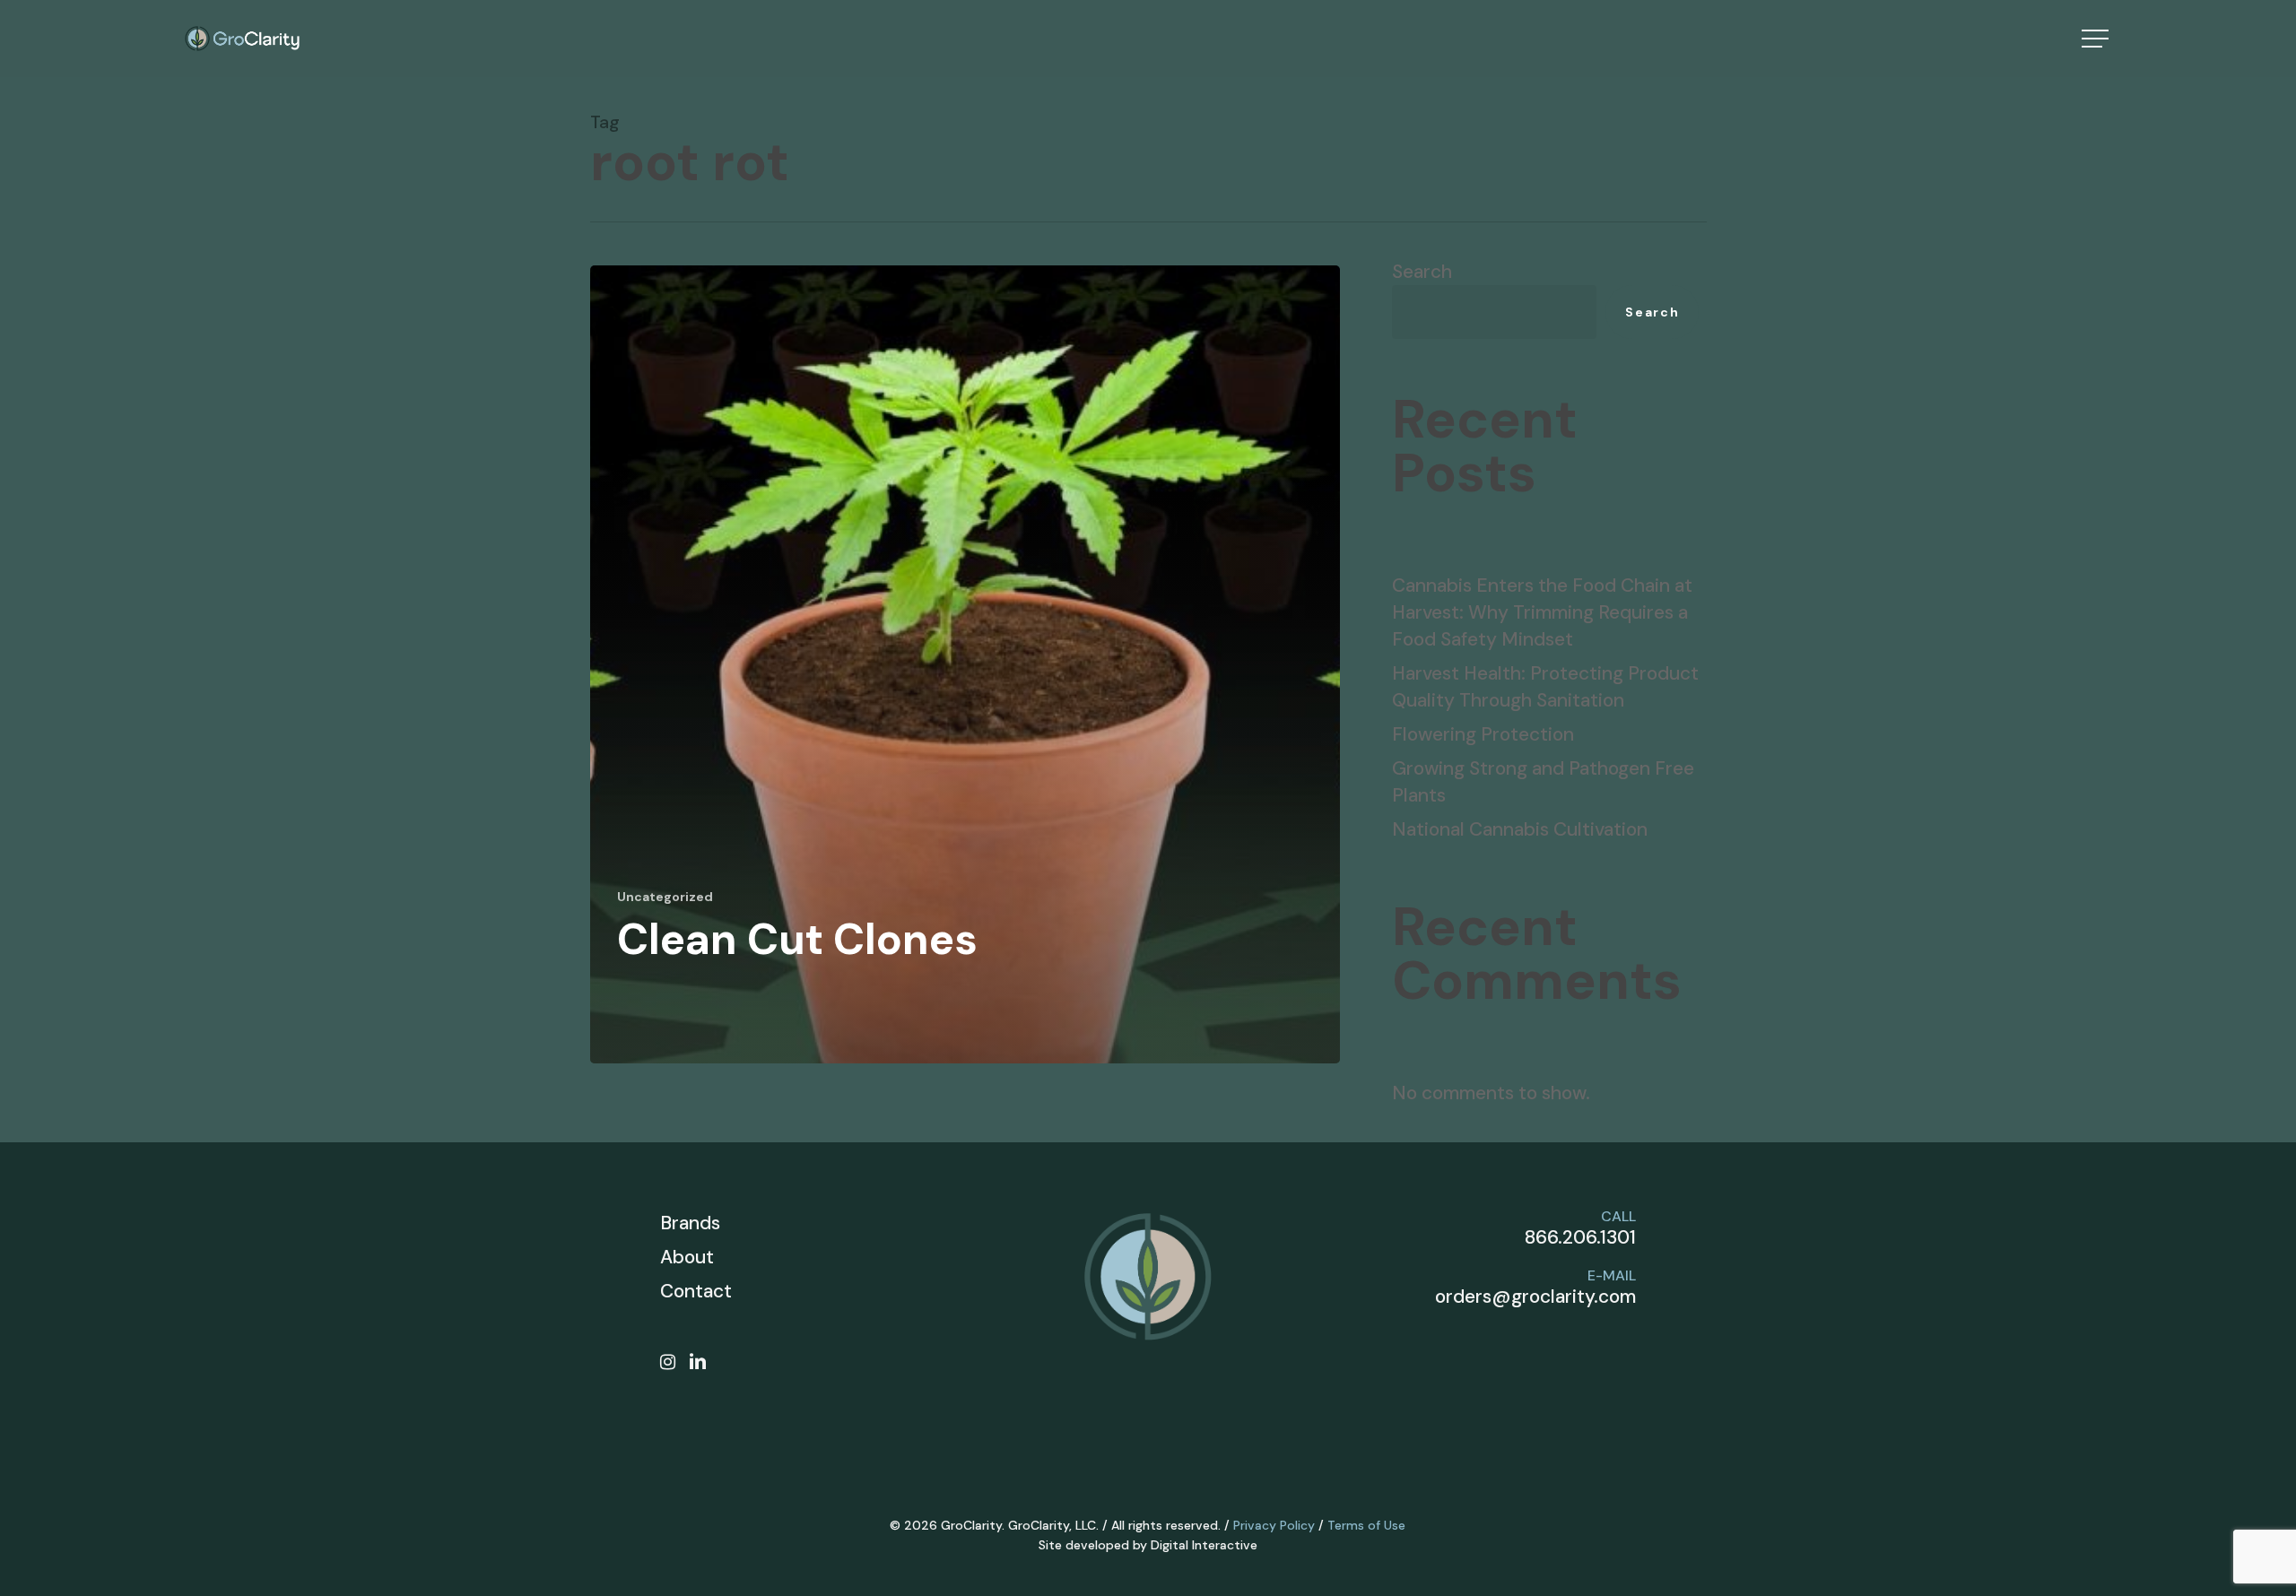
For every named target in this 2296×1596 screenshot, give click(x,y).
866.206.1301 (1580, 1237)
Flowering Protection (1483, 734)
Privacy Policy (1274, 1525)
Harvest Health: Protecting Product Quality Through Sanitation (1545, 687)
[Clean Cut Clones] (965, 664)
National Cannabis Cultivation (1520, 829)
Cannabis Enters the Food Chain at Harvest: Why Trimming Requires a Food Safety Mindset (1542, 612)
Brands (690, 1223)
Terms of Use (1366, 1525)
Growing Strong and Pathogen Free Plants (1543, 782)
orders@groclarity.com (1535, 1297)
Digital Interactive (1204, 1545)
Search (1422, 272)
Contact (696, 1291)
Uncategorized (665, 897)
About (687, 1257)
